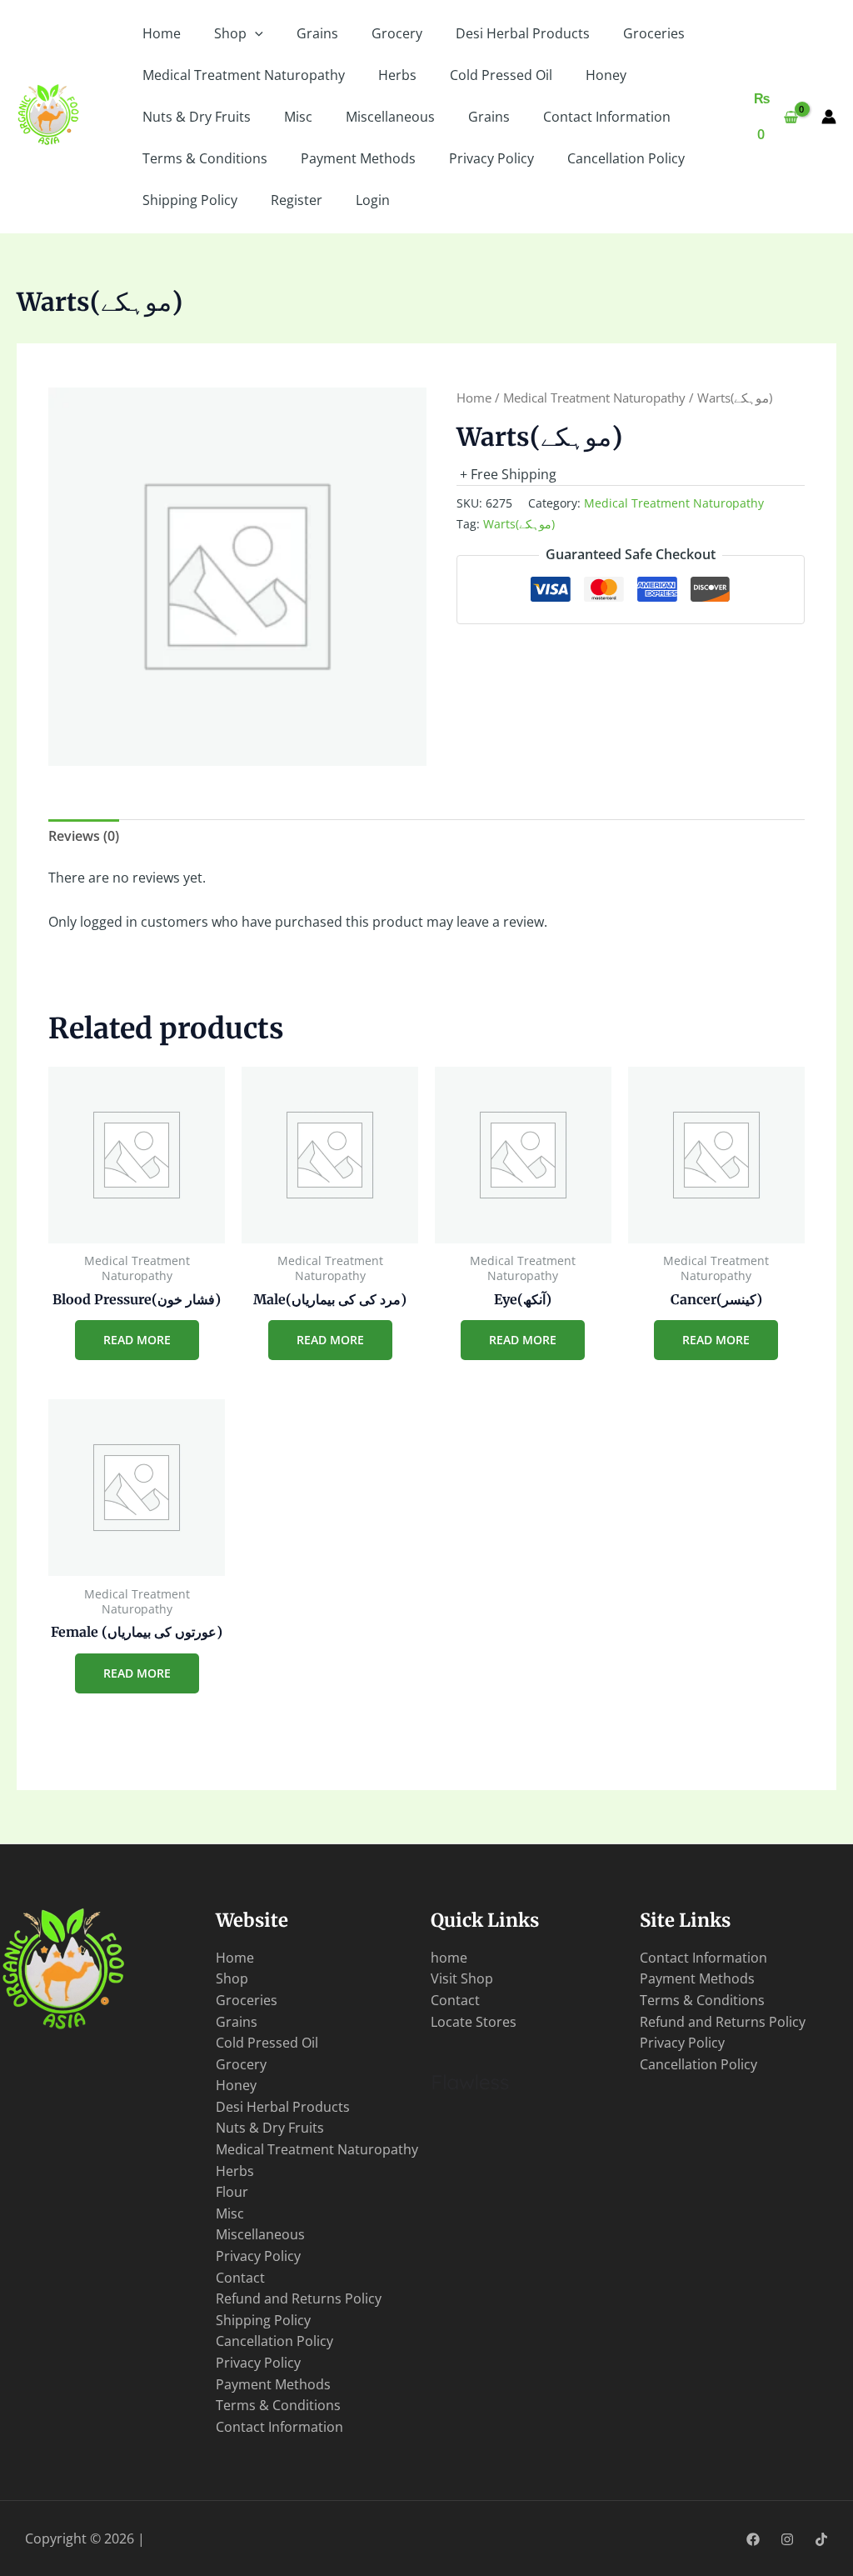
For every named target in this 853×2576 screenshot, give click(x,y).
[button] (255, 33)
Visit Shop (462, 1978)
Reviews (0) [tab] (84, 836)
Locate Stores (474, 2022)
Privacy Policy (491, 158)
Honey (606, 75)
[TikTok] (821, 2539)
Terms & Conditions (205, 158)
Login (373, 200)
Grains (317, 33)
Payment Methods (358, 158)
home (449, 1958)
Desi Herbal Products (523, 33)
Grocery (397, 33)
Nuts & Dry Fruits (197, 117)
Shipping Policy (190, 200)
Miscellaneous (390, 117)
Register (297, 200)
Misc (298, 117)
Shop (230, 33)
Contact (240, 2278)
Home (162, 33)
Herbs (397, 75)
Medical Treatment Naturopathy (244, 75)
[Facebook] (753, 2539)
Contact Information (607, 117)
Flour (232, 2192)
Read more (137, 1340)
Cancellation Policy (626, 158)
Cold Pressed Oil (501, 75)
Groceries (654, 33)
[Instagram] (787, 2539)
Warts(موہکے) (519, 524)
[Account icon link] (829, 117)
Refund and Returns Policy (299, 2298)
